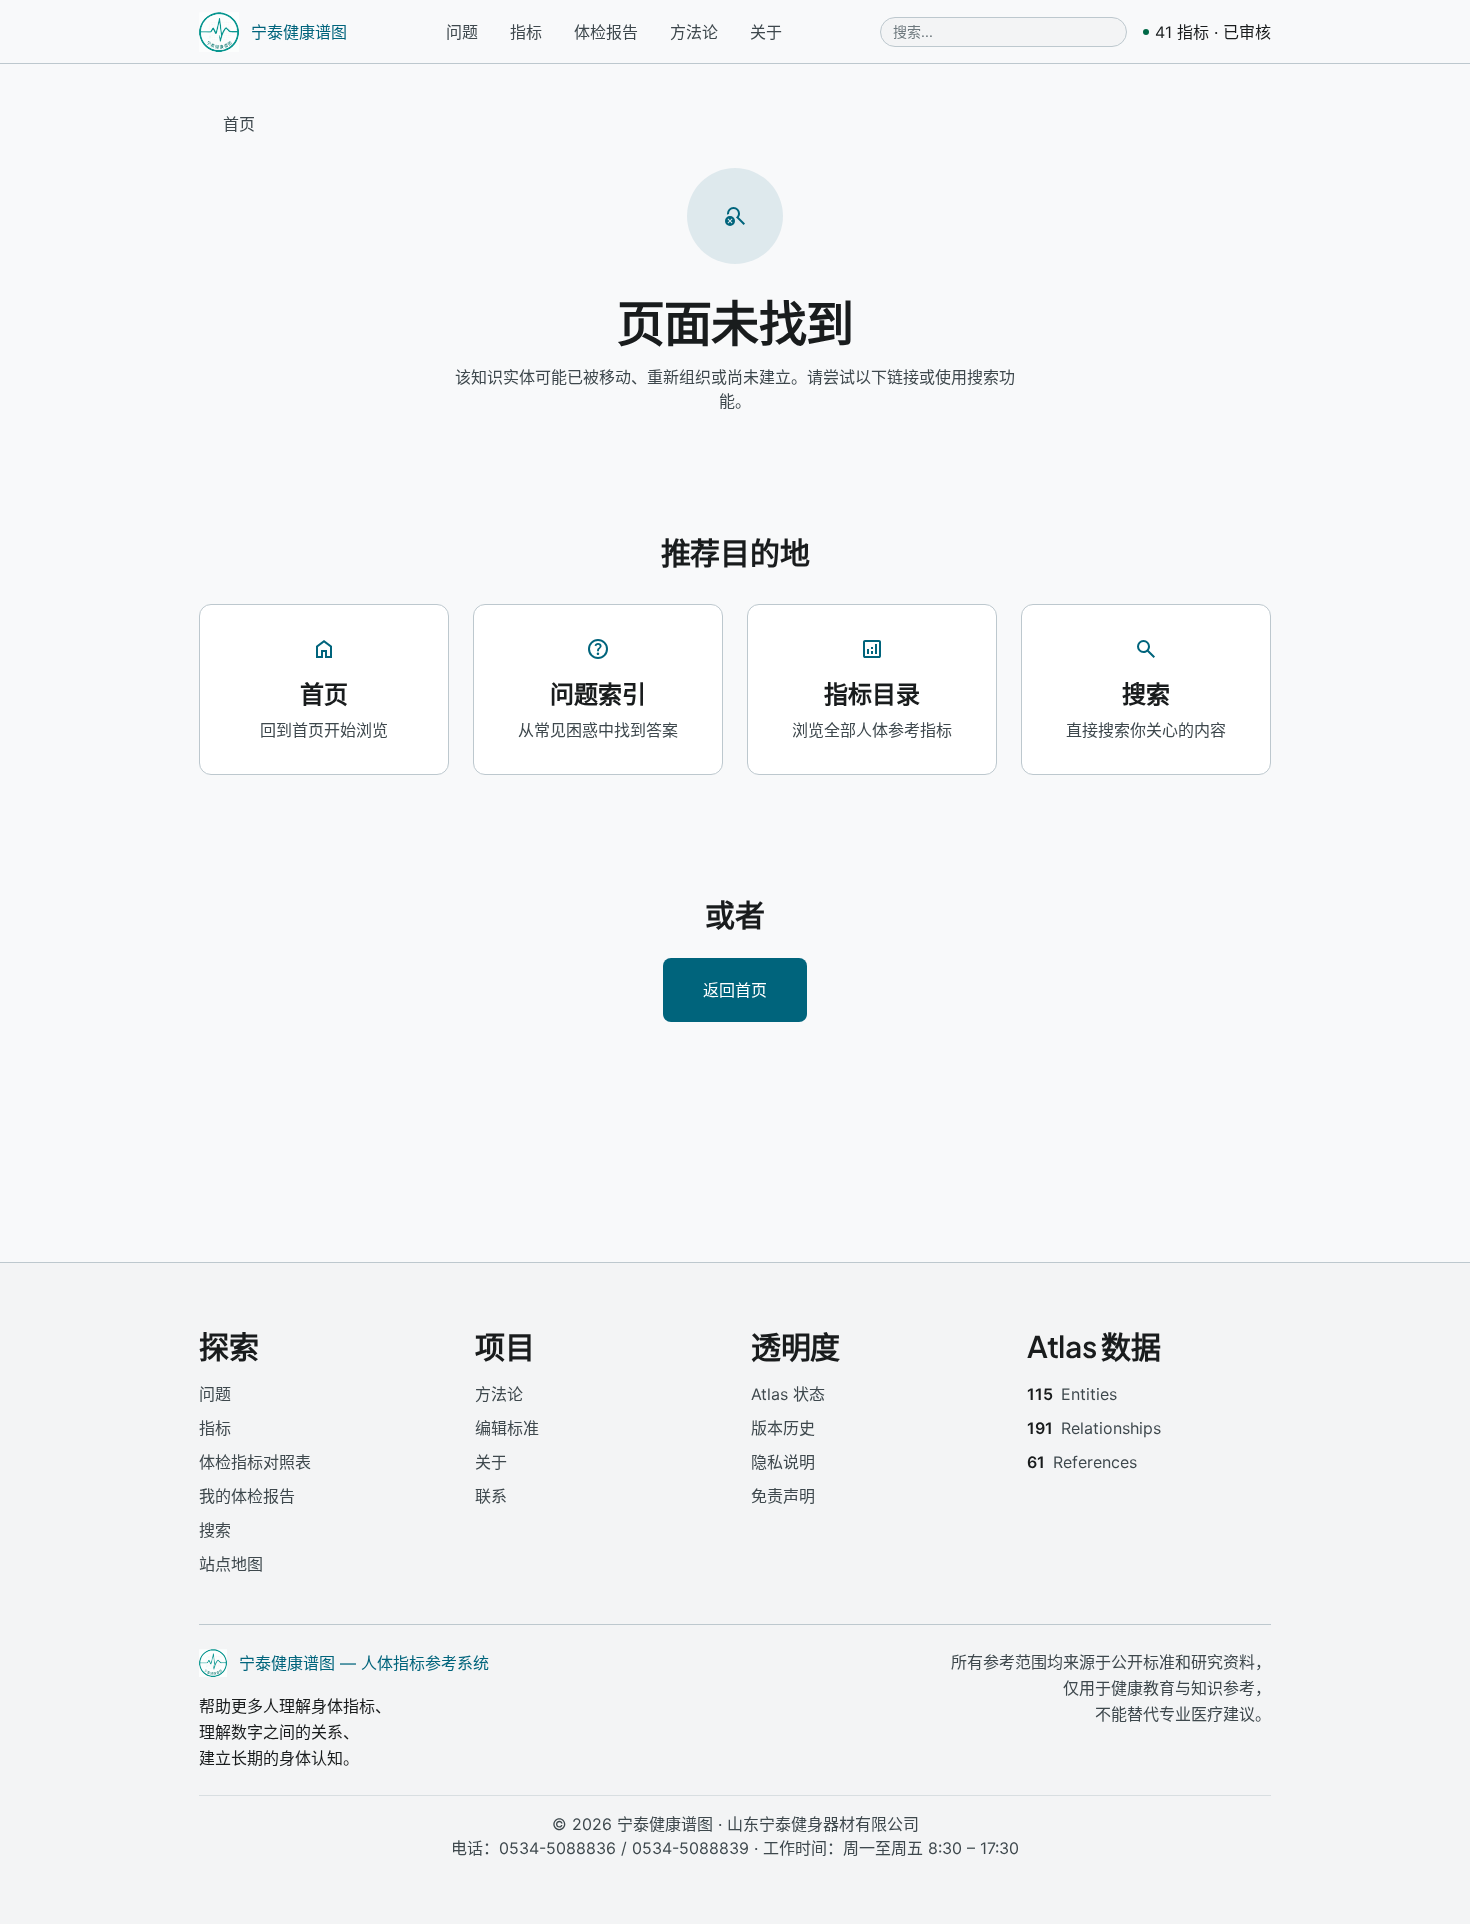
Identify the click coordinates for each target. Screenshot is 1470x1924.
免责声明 (783, 1496)
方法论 (694, 32)
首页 (239, 124)
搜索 (215, 1530)
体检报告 (606, 32)
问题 (462, 32)
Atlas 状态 (788, 1394)
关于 (766, 32)
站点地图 (231, 1564)
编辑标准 (507, 1428)
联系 (491, 1496)
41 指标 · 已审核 (1213, 32)
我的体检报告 (247, 1496)
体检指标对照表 (255, 1462)
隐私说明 (783, 1462)
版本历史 (783, 1428)
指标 (526, 32)
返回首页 (735, 989)
